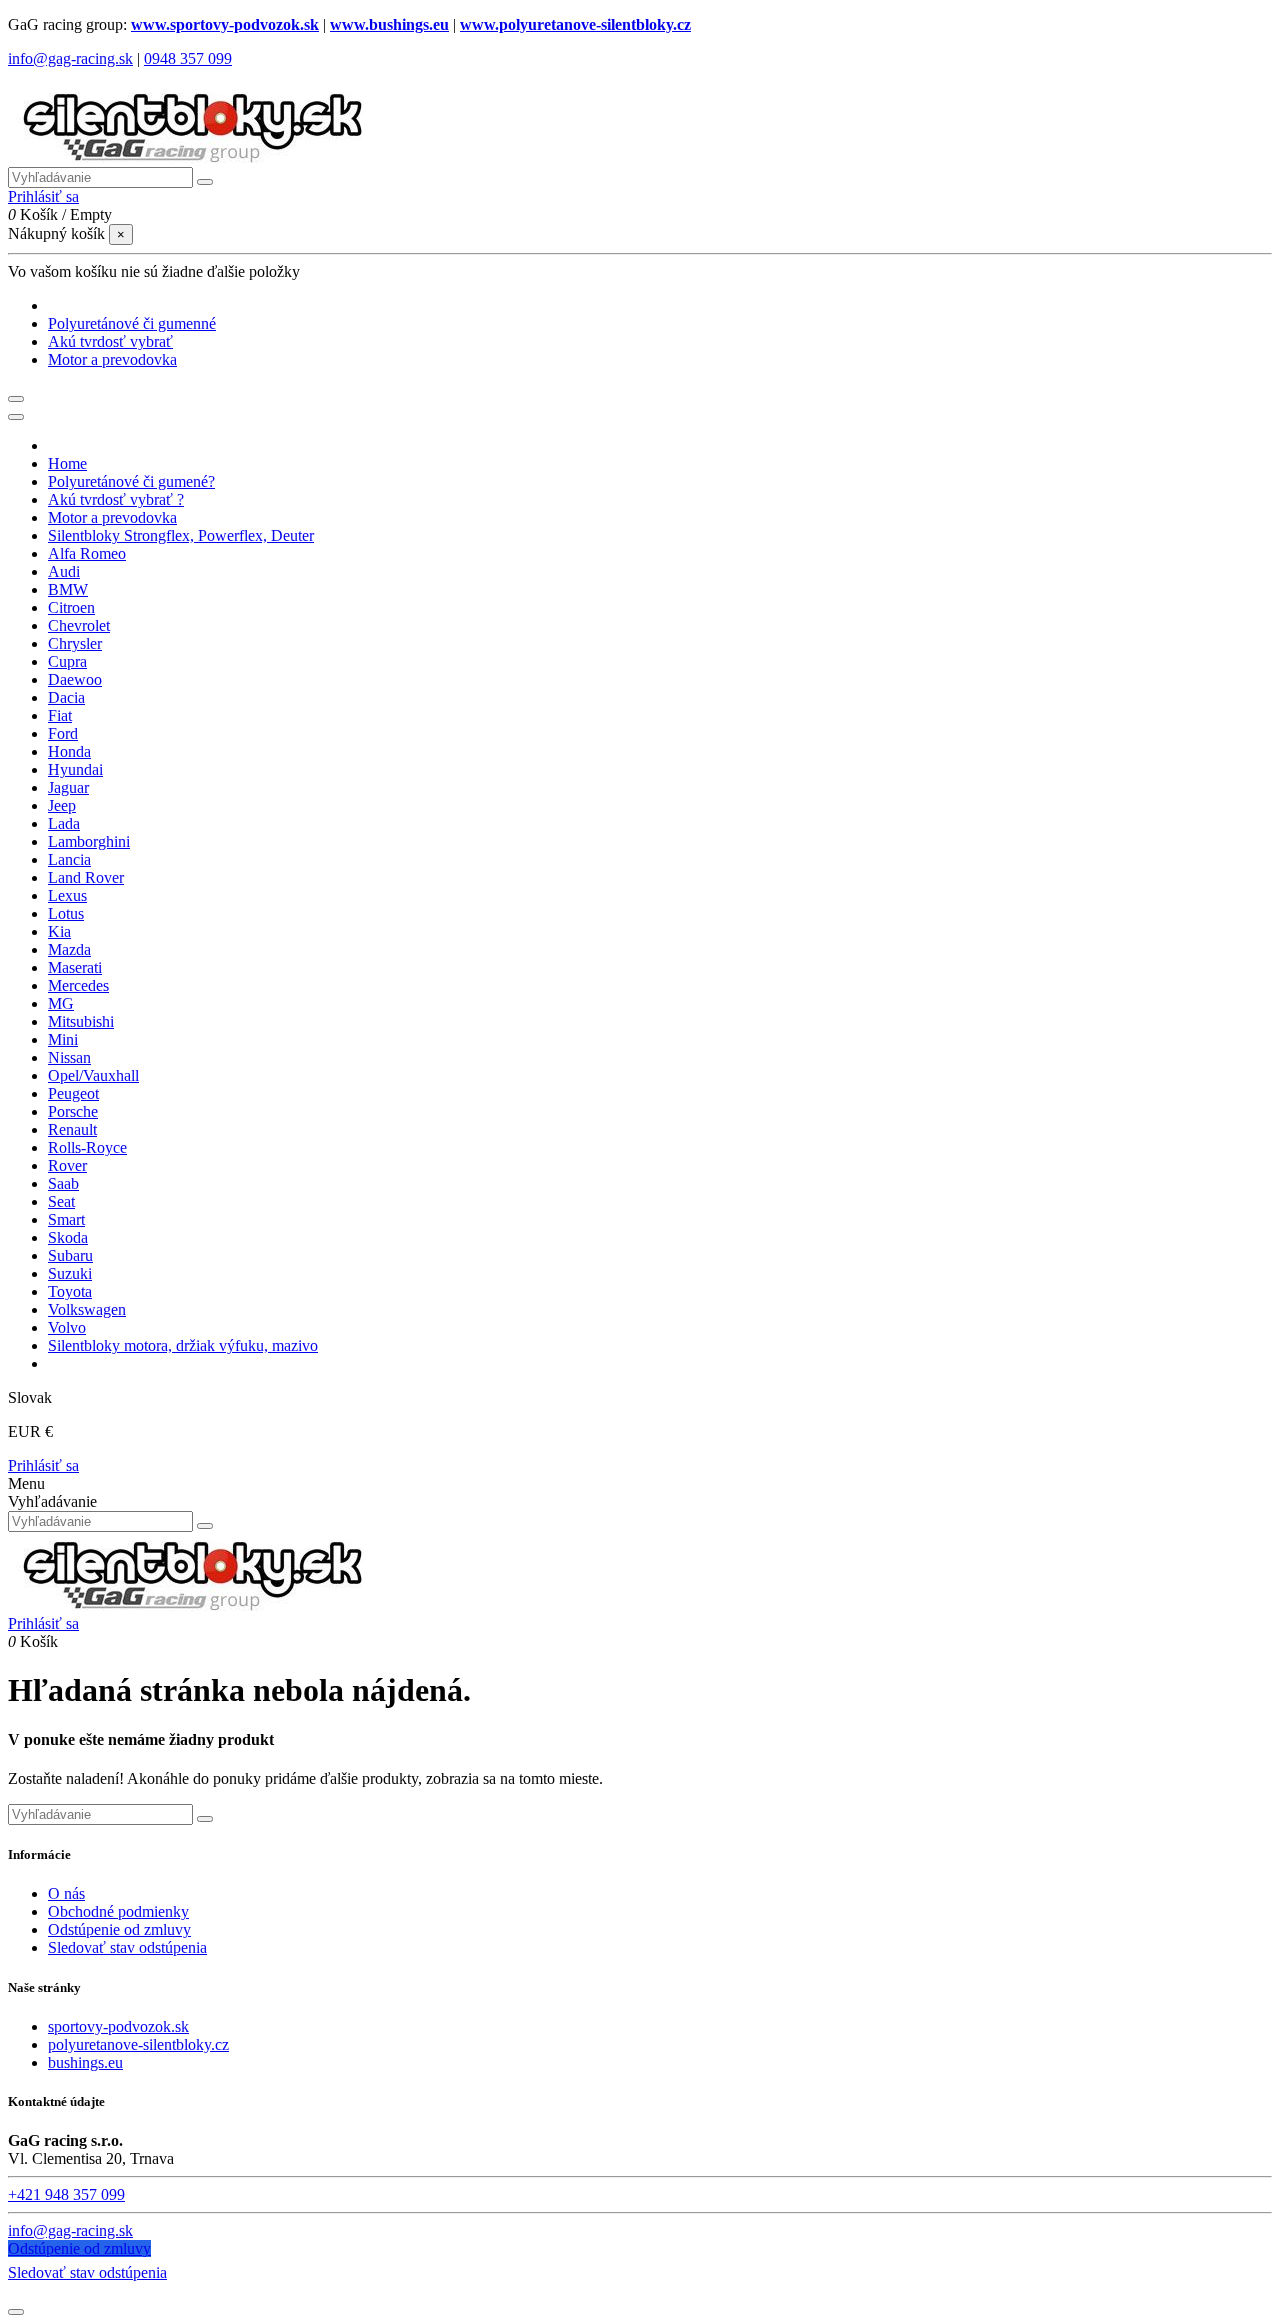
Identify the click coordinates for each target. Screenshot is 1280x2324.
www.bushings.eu (389, 24)
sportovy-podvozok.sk (118, 2026)
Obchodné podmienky (118, 1911)
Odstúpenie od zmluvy (119, 1929)
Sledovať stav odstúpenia (127, 1947)
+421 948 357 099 (66, 2194)
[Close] (16, 417)
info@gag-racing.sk (70, 58)
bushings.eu (85, 2062)
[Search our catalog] (205, 1526)
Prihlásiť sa (43, 1465)
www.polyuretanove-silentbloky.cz (575, 24)
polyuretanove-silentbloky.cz (138, 2044)
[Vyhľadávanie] (205, 182)
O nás (66, 1893)
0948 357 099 (188, 58)
